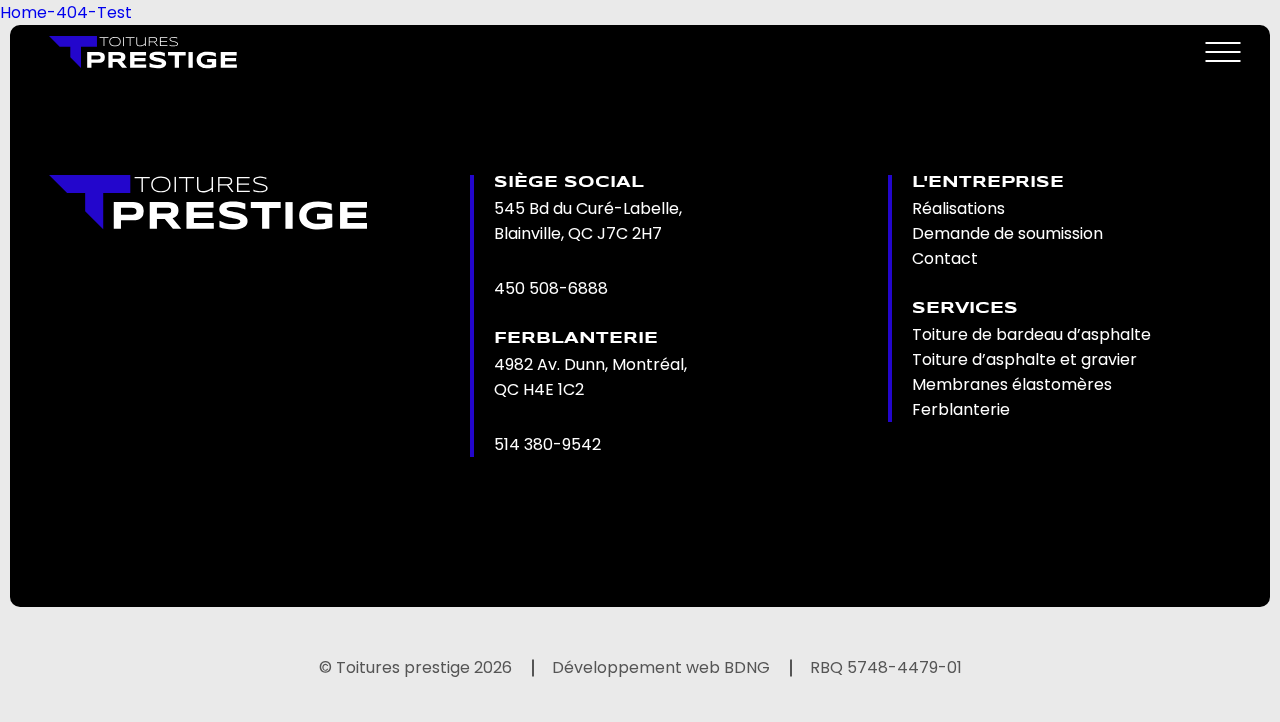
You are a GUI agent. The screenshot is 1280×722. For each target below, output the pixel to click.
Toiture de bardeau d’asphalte (1031, 334)
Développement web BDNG (661, 667)
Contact (945, 258)
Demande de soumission (1007, 233)
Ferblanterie (961, 409)
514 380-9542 (547, 444)
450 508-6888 (551, 288)
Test (114, 12)
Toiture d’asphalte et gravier (1024, 359)
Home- (28, 12)
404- (76, 12)
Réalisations (958, 208)
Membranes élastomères (1012, 384)
